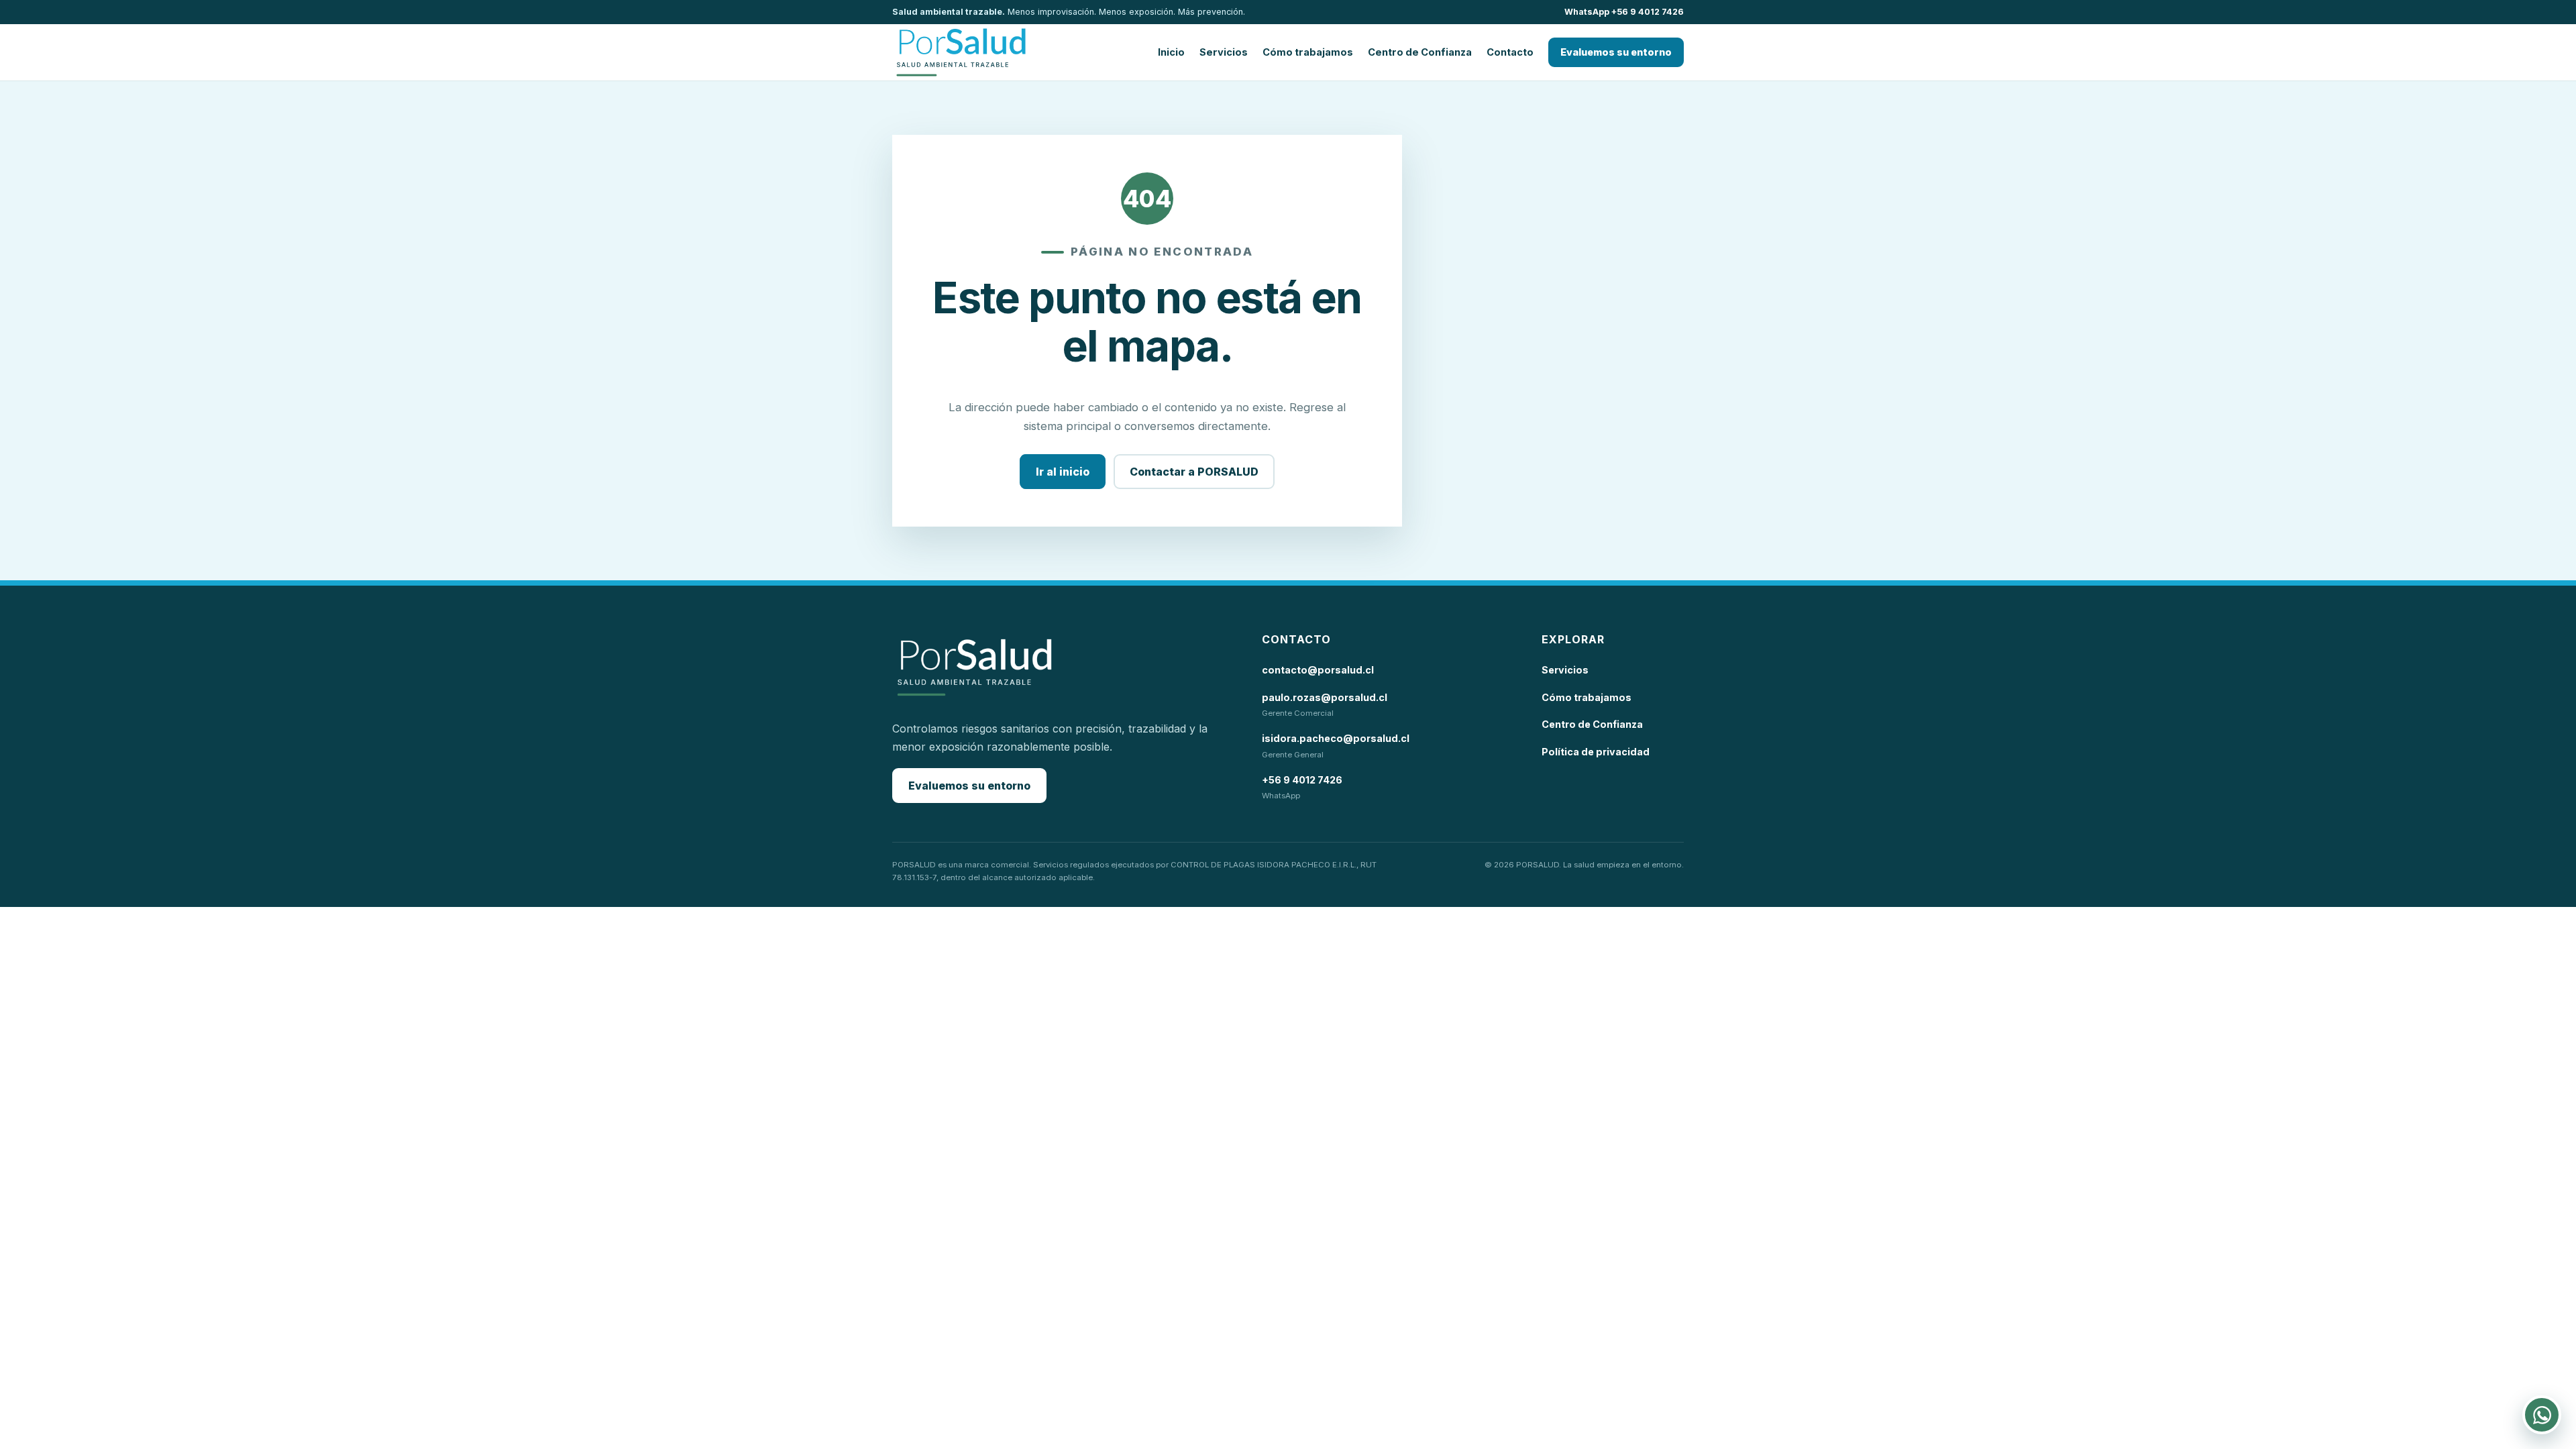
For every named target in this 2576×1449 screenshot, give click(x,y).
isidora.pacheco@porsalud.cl (1336, 738)
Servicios (1224, 52)
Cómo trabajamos (1308, 52)
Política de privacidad (1596, 752)
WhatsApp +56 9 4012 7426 (1624, 12)
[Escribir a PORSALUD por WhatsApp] (2542, 1415)
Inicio (1171, 52)
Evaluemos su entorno (1616, 52)
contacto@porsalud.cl (1318, 670)
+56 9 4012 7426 (1302, 780)
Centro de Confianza (1420, 52)
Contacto (1510, 52)
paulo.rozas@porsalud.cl (1325, 697)
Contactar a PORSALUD (1194, 472)
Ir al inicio (1063, 472)
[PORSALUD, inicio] (961, 52)
